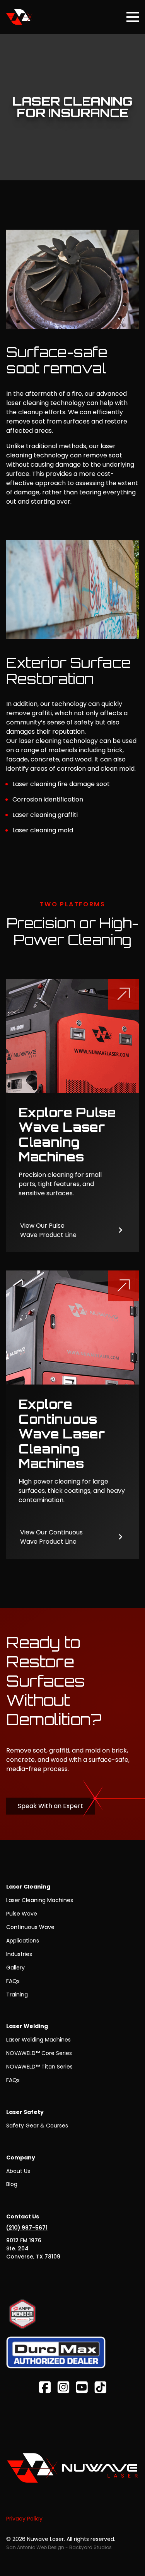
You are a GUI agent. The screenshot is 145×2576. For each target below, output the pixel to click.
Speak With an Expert (50, 1806)
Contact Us (23, 2216)
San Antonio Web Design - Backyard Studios (59, 2547)
